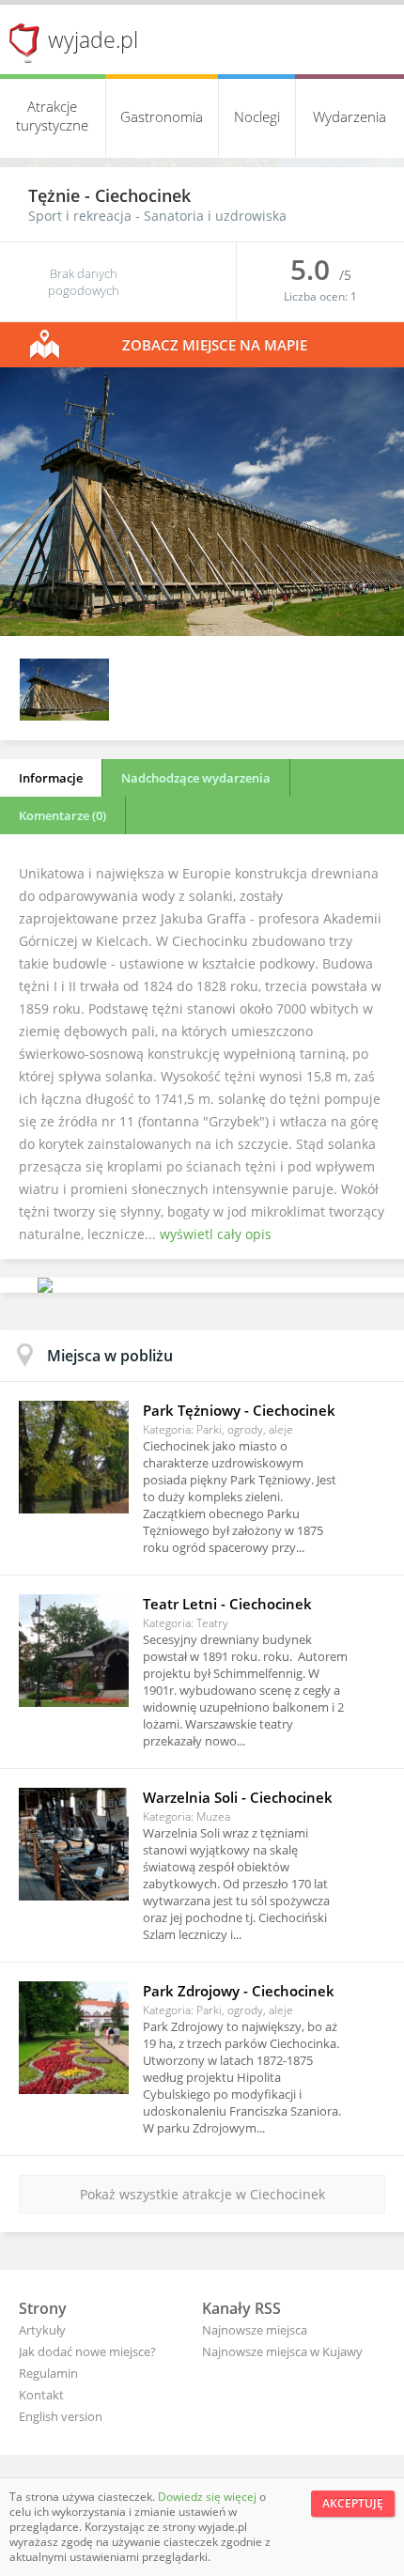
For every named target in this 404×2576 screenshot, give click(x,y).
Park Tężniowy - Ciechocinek (239, 1410)
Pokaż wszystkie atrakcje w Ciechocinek (202, 2194)
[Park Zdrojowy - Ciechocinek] (74, 2038)
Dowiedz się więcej (209, 2497)
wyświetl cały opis (216, 1234)
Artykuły (42, 2330)
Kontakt (41, 2395)
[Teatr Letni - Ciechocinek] (74, 1651)
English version (61, 2416)
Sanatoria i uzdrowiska (215, 216)
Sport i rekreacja (80, 216)
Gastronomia (162, 116)
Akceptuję (353, 2503)
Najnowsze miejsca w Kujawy (282, 2351)
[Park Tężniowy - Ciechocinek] (74, 1457)
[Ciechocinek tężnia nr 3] (202, 631)
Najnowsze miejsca (255, 2330)
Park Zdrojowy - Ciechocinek (239, 1991)
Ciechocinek (143, 195)
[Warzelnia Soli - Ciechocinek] (74, 1844)
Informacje (51, 778)
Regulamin (48, 2373)
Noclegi (257, 116)
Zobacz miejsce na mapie (215, 345)
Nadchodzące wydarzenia (196, 778)
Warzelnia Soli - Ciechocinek (238, 1797)
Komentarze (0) (62, 815)
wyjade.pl (93, 39)
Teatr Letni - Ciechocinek (227, 1604)
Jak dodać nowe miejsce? (87, 2351)
